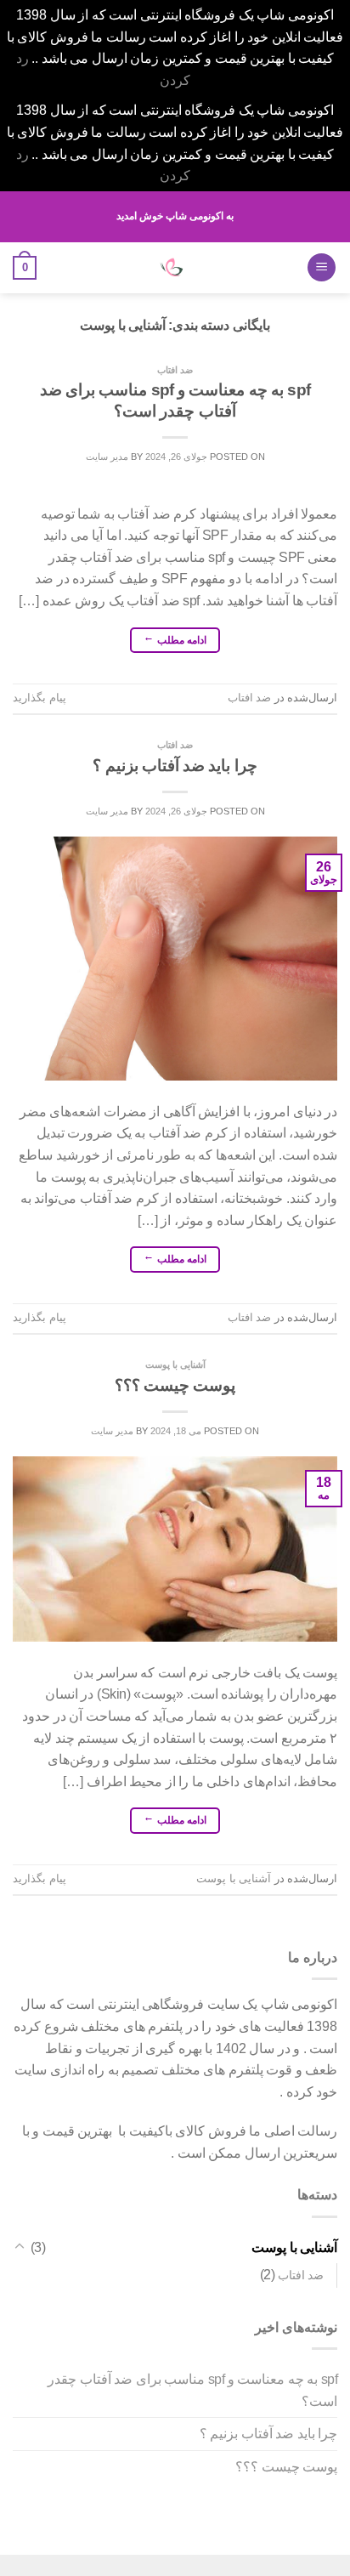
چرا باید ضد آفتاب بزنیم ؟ (175, 766)
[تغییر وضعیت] (20, 2247)
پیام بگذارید (40, 698)
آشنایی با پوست (175, 1365)
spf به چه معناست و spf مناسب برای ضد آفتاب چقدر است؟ (192, 2390)
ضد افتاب (175, 370)
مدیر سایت (107, 457)
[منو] (322, 267)
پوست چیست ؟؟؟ (175, 1385)
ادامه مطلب (175, 641)
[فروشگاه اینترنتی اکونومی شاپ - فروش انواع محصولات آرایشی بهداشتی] (171, 268)
